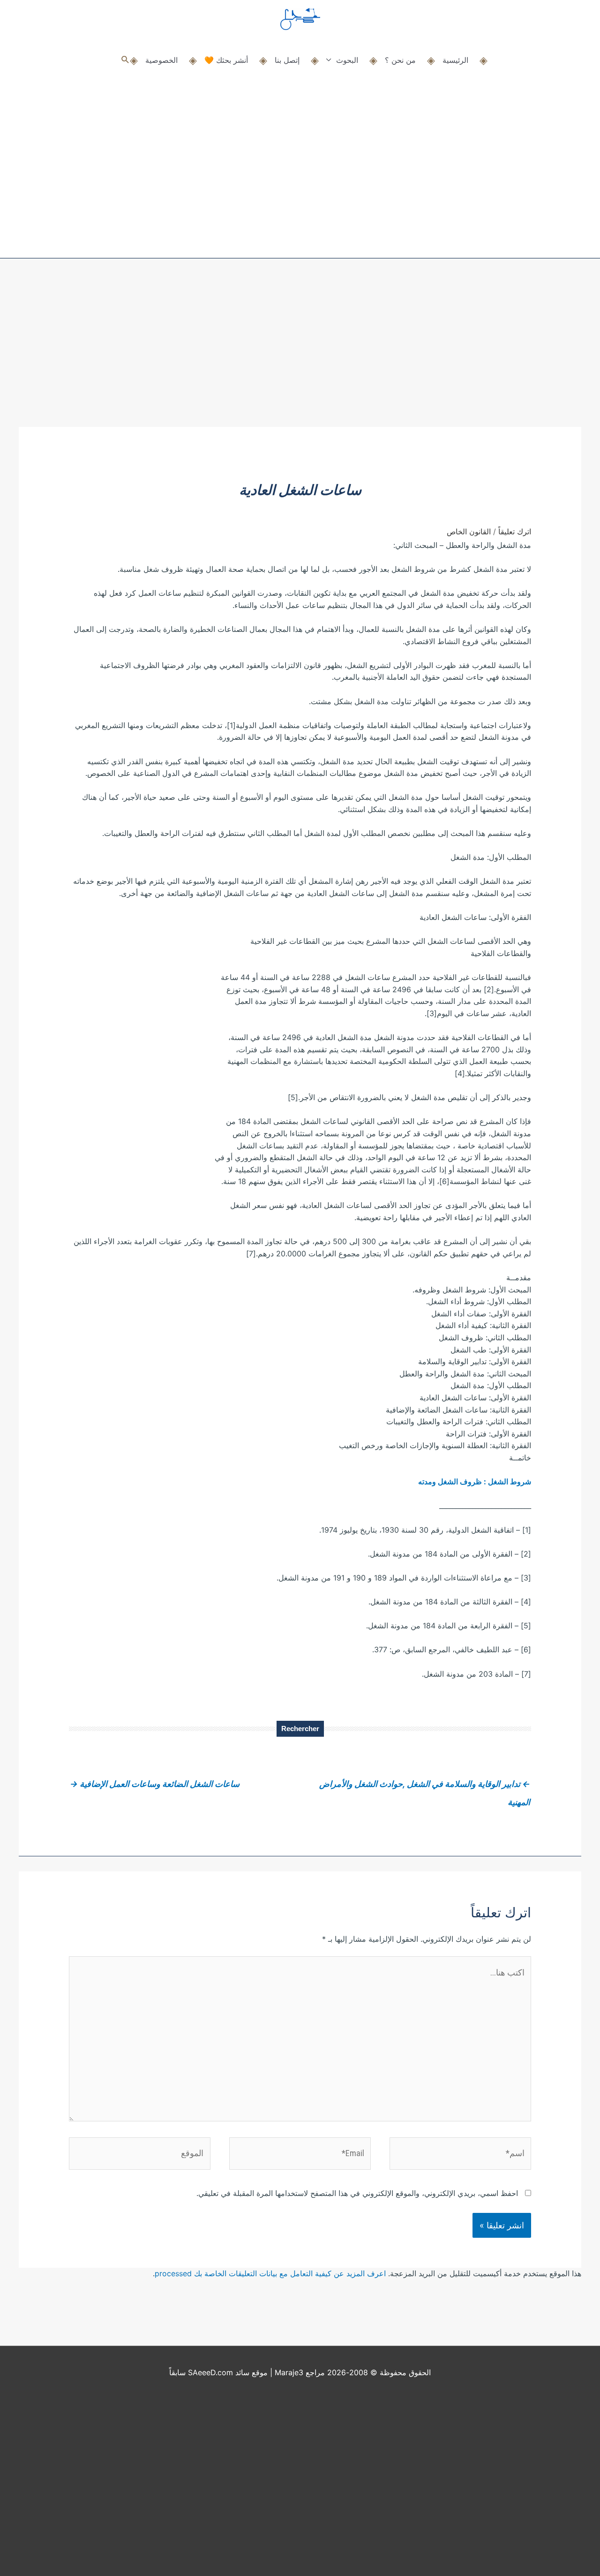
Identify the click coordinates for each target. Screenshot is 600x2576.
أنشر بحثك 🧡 (226, 60)
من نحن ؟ (400, 60)
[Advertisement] (300, 357)
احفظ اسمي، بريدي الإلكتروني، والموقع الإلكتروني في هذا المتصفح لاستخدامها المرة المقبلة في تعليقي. (357, 2193)
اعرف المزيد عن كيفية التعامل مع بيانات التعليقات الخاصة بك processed (270, 2273)
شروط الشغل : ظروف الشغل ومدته (475, 1482)
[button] (125, 60)
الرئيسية (455, 60)
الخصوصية (161, 60)
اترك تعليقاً (515, 532)
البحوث (347, 60)
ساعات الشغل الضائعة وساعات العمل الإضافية (155, 1784)
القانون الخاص (469, 532)
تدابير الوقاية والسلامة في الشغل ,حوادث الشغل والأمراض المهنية (425, 1787)
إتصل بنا (287, 60)
